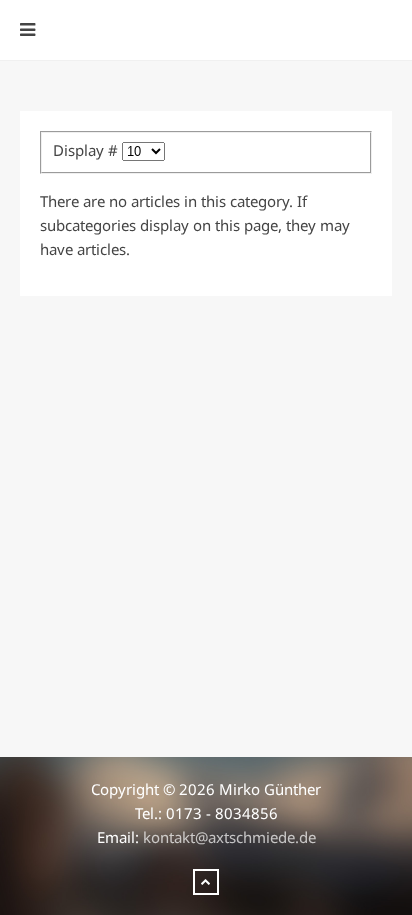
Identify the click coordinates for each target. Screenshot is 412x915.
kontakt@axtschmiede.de (229, 837)
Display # (87, 150)
